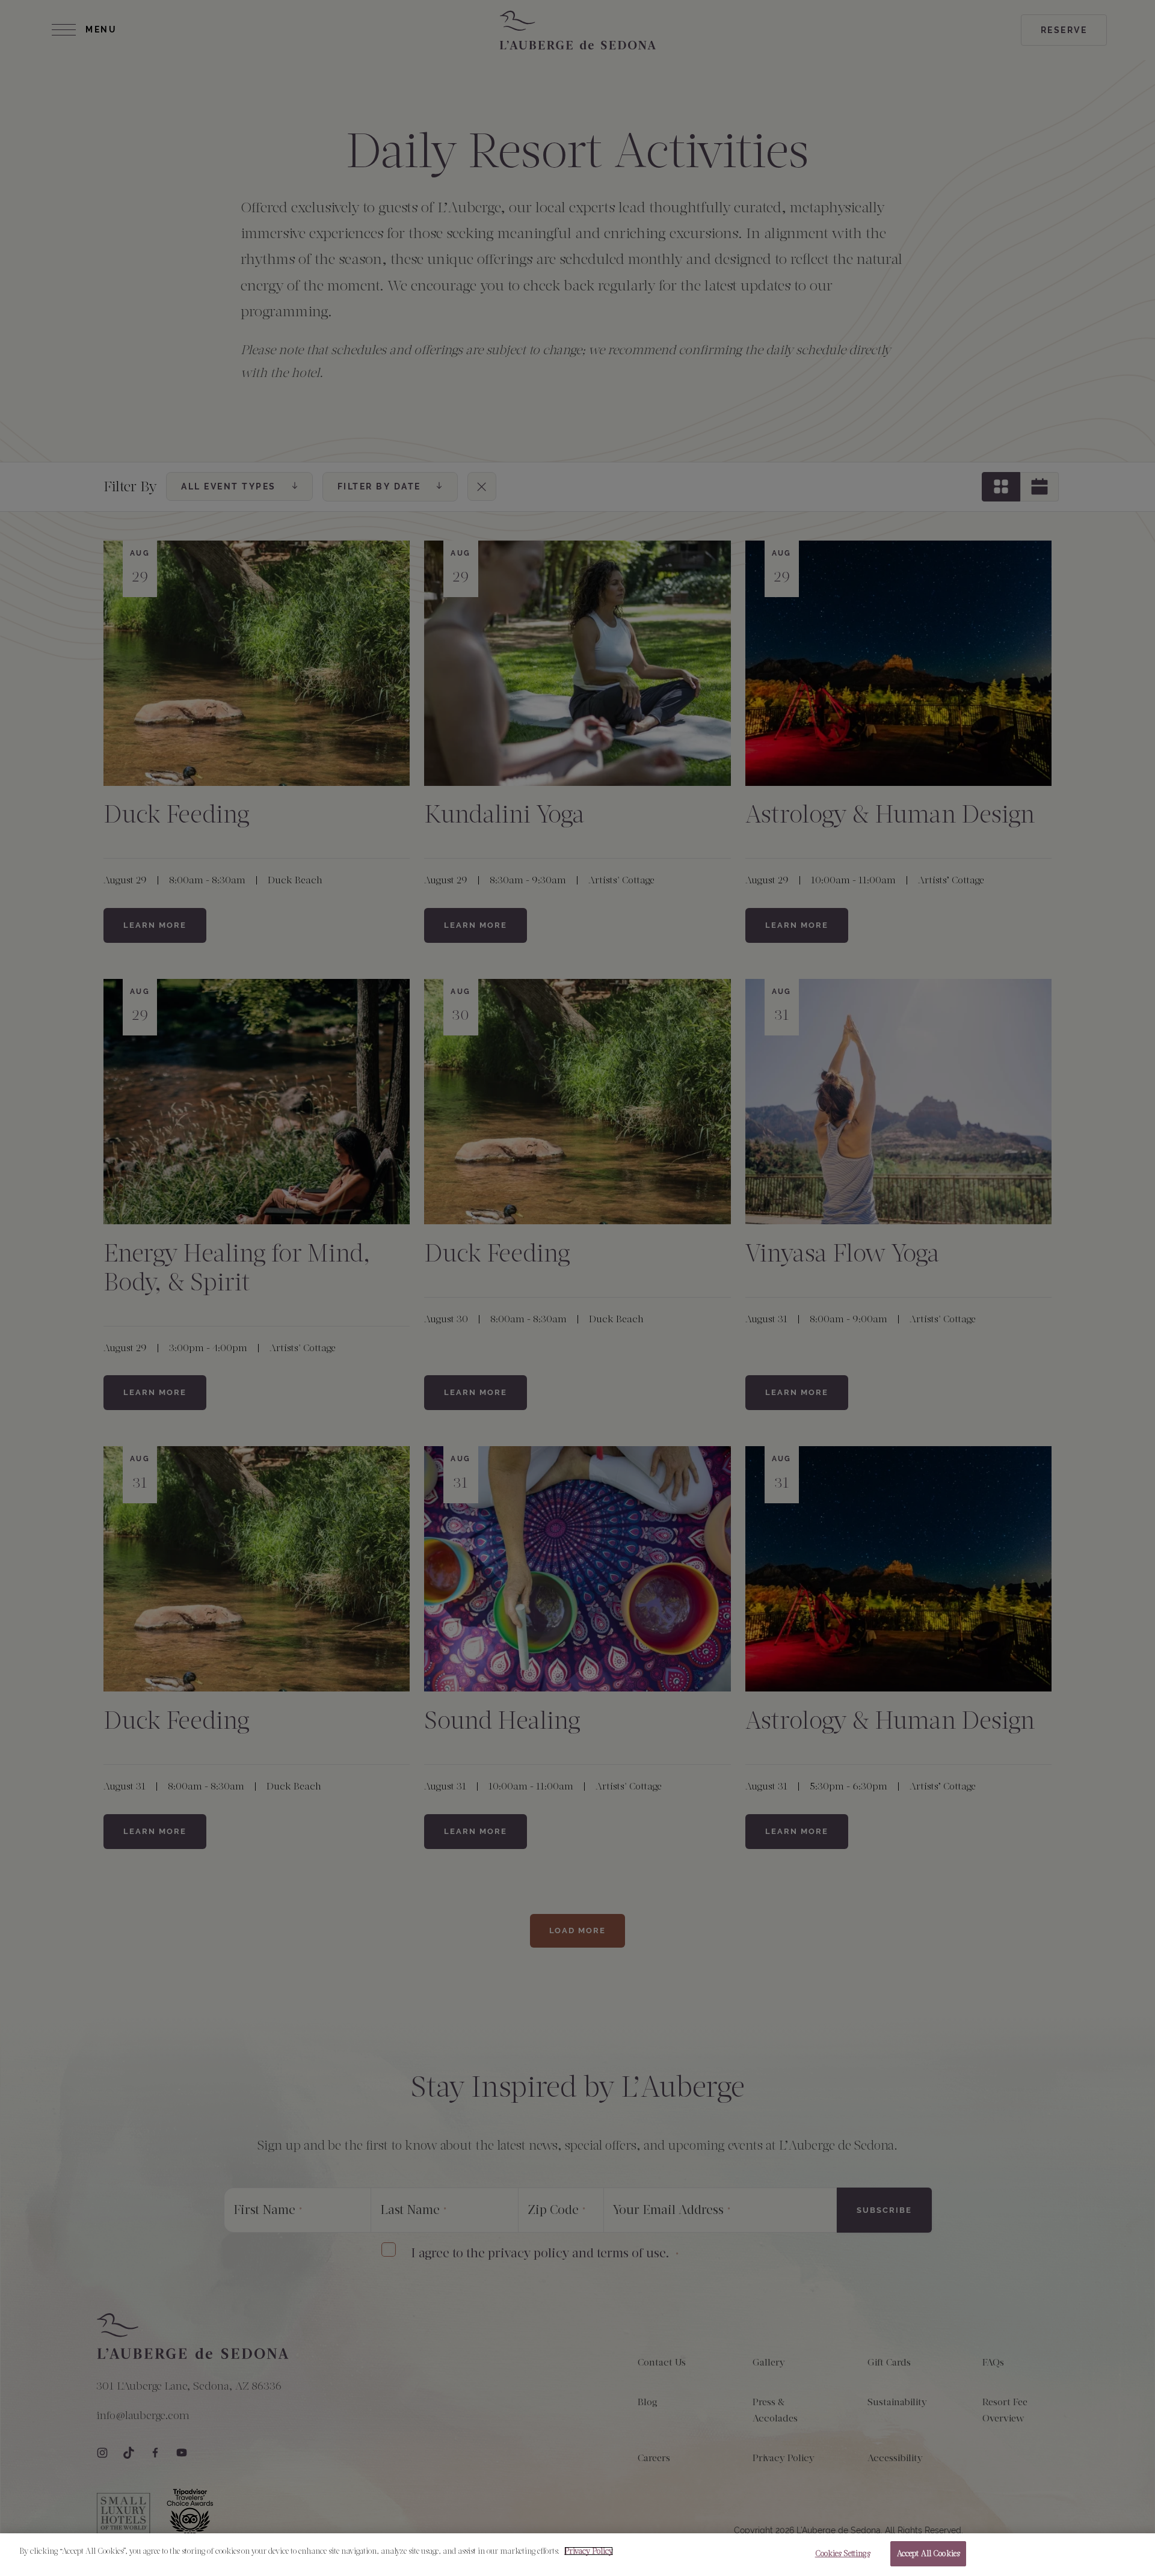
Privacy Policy (589, 2551)
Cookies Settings (842, 2553)
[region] (577, 2555)
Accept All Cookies (928, 2553)
